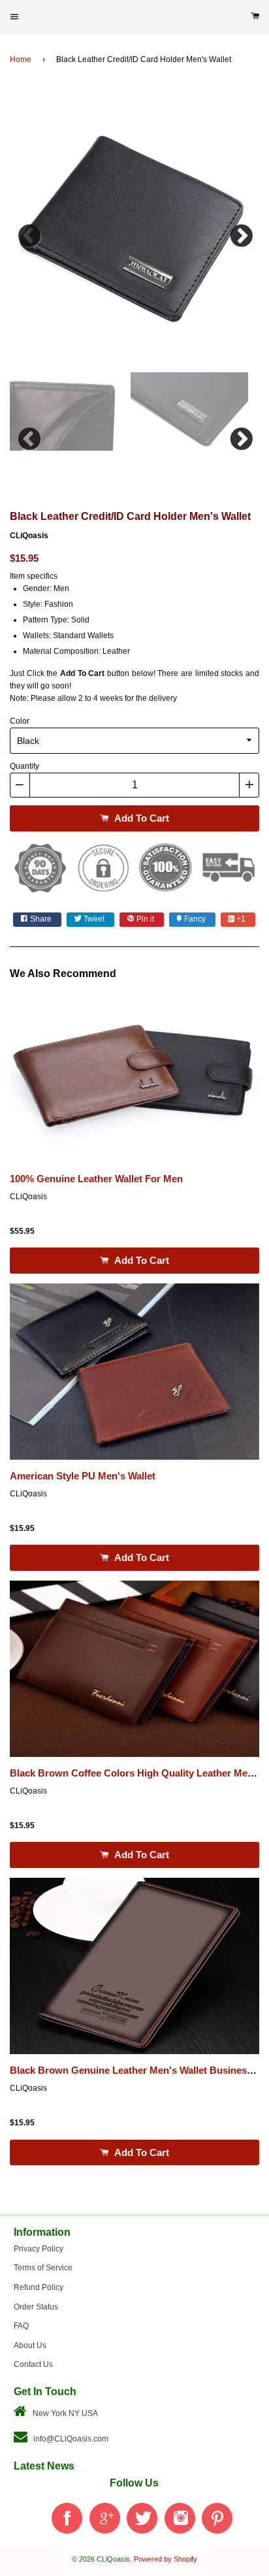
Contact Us (33, 2364)
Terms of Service (43, 2268)
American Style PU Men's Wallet (83, 1476)
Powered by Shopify (166, 2559)
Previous (29, 233)
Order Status (36, 2307)
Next (240, 233)
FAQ (21, 2326)
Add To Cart (140, 818)
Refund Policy (39, 2287)
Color (20, 721)
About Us (30, 2345)
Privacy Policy (39, 2249)
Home (21, 59)
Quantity (24, 766)
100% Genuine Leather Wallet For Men (96, 1179)
